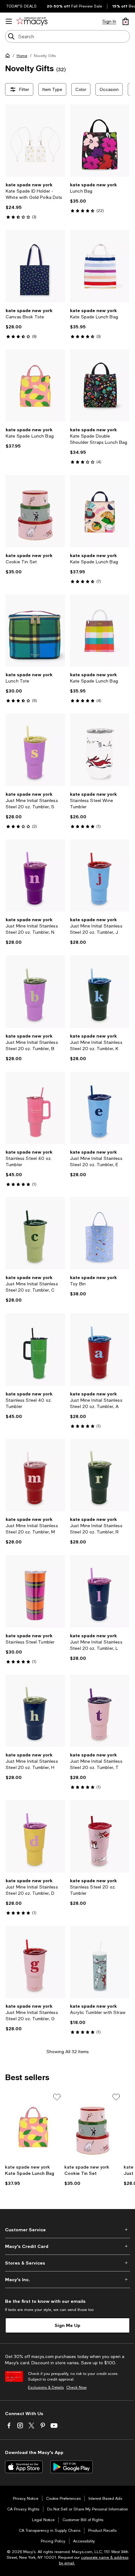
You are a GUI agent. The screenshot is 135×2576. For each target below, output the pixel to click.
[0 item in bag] (126, 21)
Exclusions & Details (46, 2387)
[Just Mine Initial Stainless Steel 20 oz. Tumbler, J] (100, 875)
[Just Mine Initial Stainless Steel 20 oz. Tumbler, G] (35, 1962)
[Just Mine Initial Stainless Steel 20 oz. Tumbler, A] (100, 1349)
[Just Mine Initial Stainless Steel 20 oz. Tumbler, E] (100, 1108)
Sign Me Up (67, 2325)
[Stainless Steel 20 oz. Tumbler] (100, 1836)
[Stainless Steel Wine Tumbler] (100, 750)
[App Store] (24, 2467)
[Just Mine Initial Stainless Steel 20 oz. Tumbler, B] (35, 991)
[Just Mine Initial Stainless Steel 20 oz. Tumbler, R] (100, 1475)
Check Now (76, 2387)
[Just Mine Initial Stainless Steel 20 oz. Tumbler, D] (35, 1836)
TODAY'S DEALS (22, 6)
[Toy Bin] (100, 1233)
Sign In (109, 21)
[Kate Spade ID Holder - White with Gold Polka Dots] (35, 141)
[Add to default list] (57, 2097)
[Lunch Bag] (100, 141)
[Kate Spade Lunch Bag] (100, 266)
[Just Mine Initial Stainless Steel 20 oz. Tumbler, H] (35, 1711)
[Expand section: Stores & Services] (67, 2263)
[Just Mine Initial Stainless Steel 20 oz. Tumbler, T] (100, 1711)
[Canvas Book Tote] (35, 266)
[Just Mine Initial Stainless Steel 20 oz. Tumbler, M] (35, 1475)
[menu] (9, 21)
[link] (35, 201)
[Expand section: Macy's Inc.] (67, 2280)
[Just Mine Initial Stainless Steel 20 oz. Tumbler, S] (35, 750)
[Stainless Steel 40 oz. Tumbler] (35, 1108)
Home (22, 56)
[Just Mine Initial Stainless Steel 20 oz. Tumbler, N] (35, 875)
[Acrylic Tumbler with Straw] (100, 1962)
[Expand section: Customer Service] (67, 2230)
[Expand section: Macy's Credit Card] (67, 2246)
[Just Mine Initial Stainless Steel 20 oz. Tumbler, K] (100, 991)
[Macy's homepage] (9, 57)
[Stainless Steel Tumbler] (35, 1591)
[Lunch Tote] (35, 630)
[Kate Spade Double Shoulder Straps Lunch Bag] (100, 385)
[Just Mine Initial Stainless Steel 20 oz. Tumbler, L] (100, 1591)
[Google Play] (71, 2467)
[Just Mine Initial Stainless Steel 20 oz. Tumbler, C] (35, 1233)
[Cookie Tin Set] (35, 511)
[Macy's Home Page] (32, 21)
